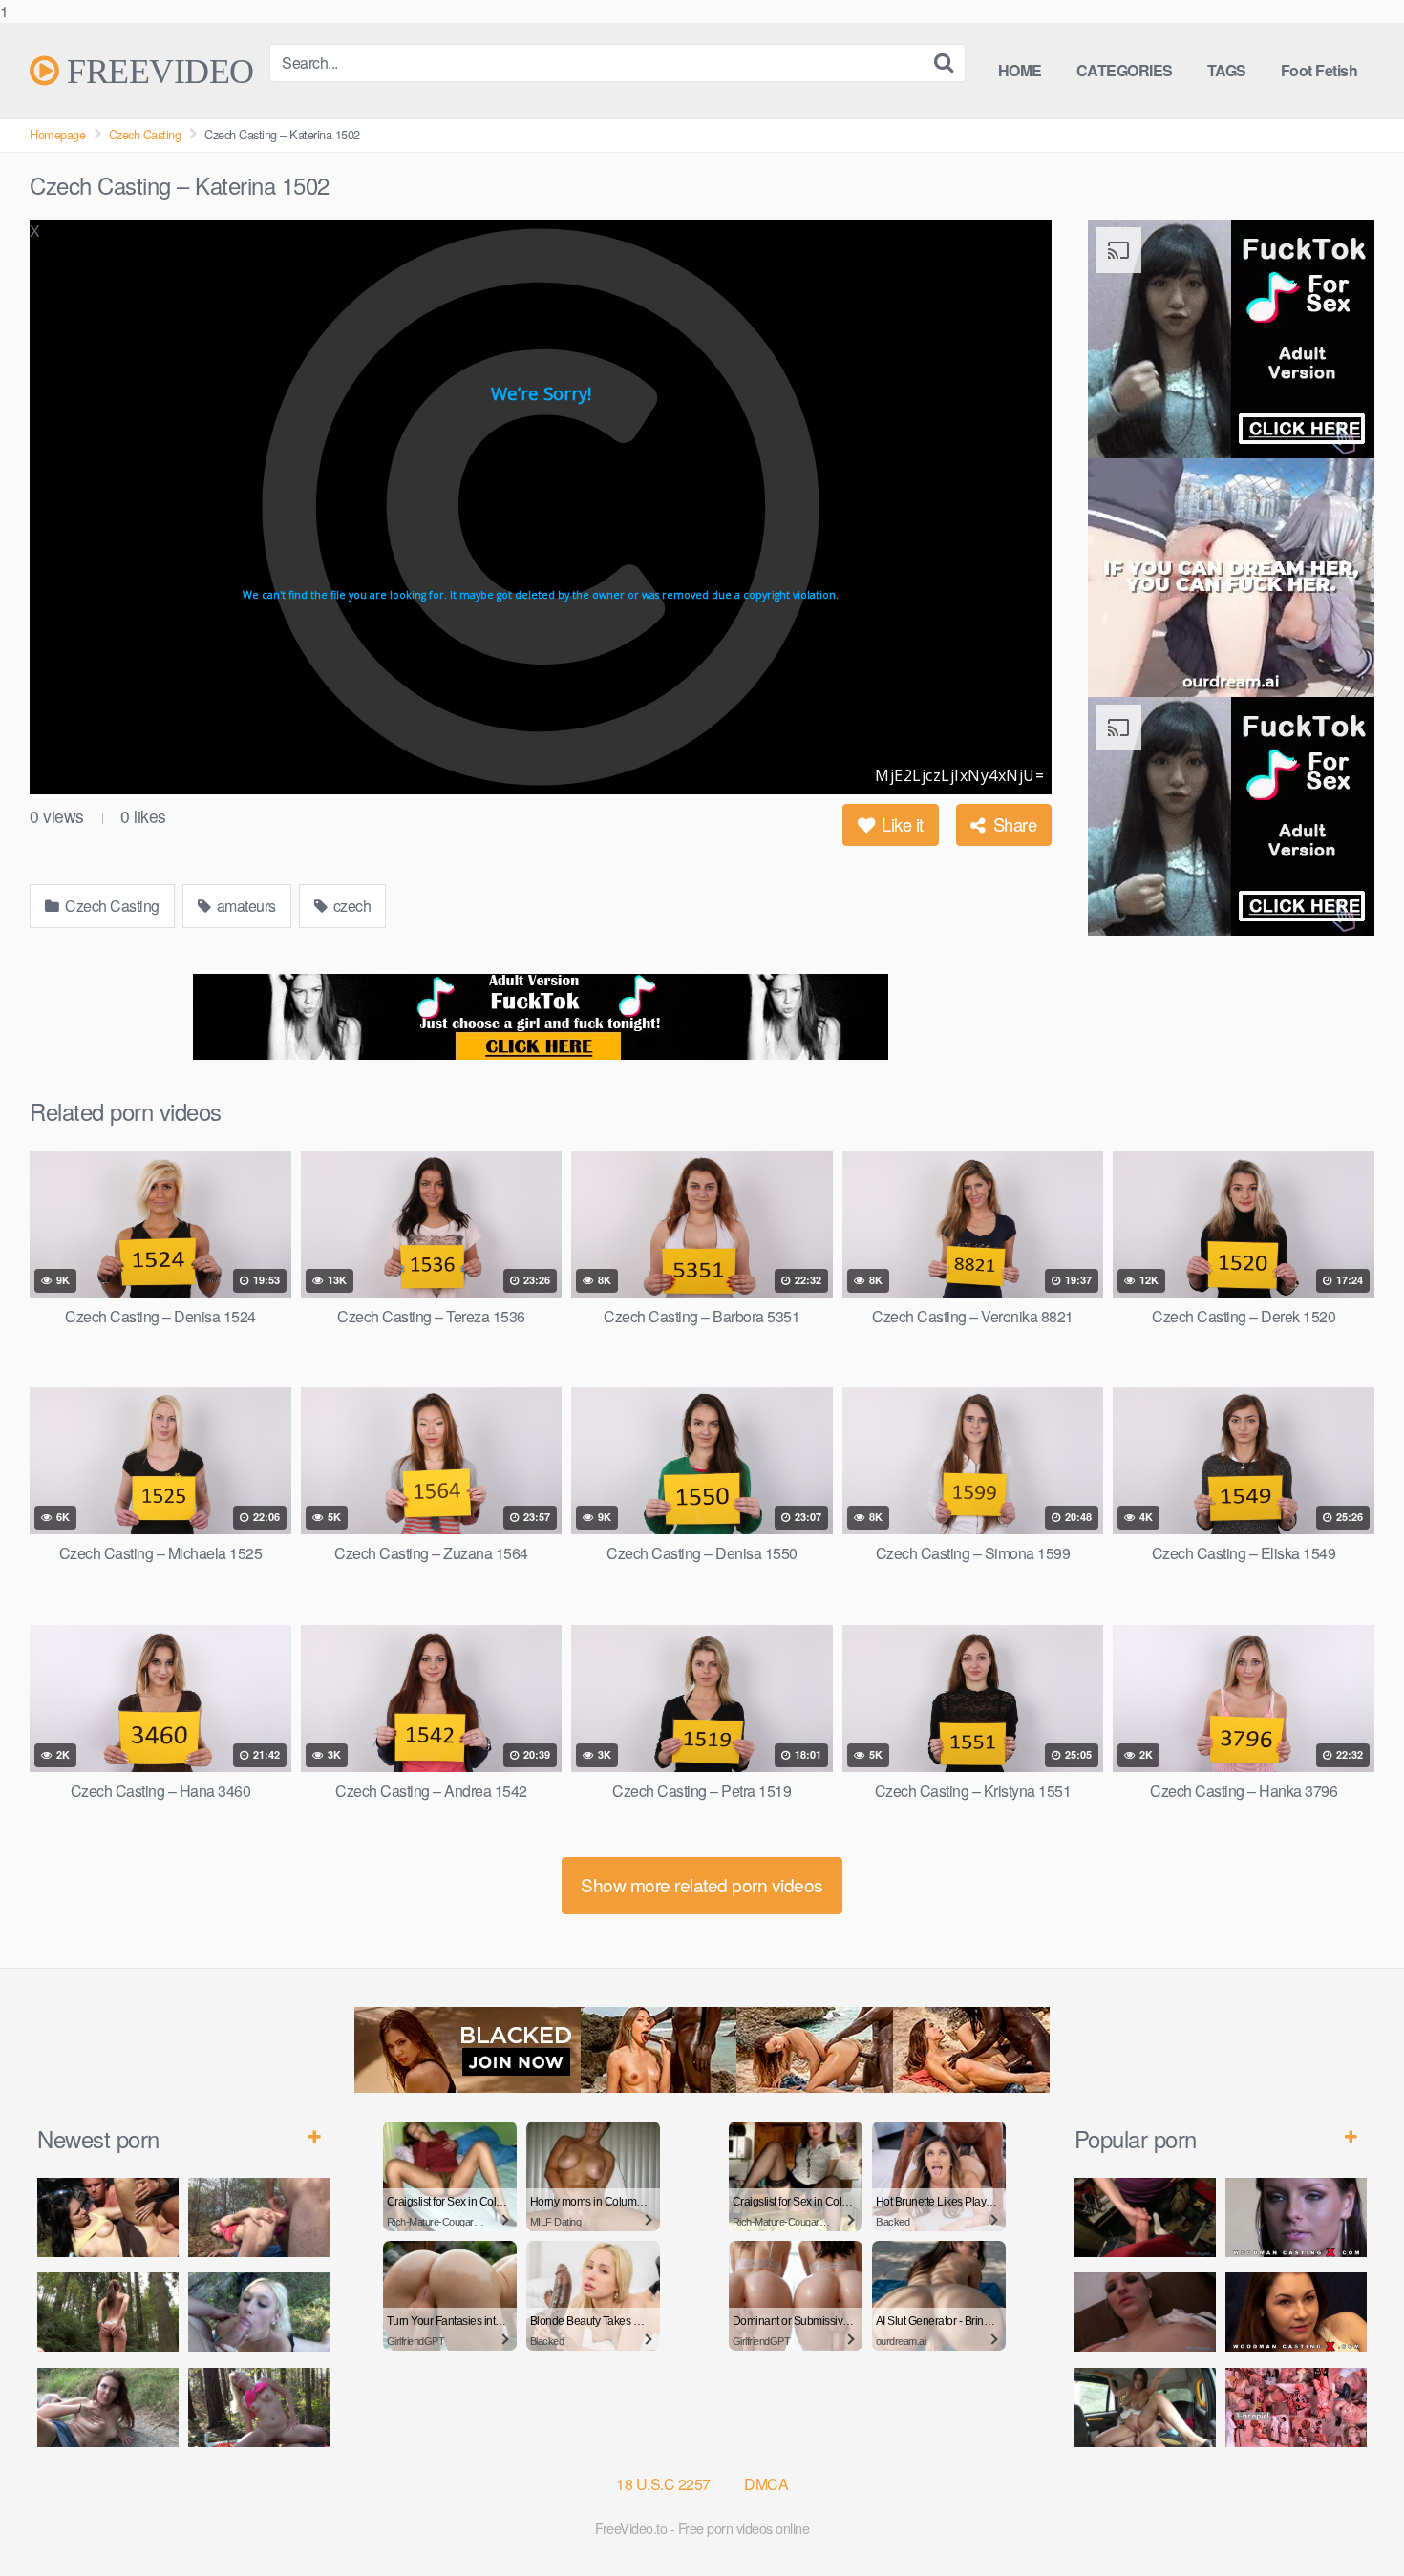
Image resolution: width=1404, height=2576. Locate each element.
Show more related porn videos (702, 1884)
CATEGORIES (1125, 70)
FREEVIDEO (157, 71)
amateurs (245, 906)
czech (350, 906)
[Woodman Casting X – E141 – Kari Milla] (1296, 2217)
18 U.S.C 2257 (663, 2484)
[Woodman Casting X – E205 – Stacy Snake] (1296, 2312)
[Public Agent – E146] (1145, 2312)
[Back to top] (1351, 2523)
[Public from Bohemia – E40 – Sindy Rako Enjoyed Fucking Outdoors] (259, 2407)
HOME (1020, 70)
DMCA (766, 2484)
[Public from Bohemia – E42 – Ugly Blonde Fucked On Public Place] (259, 2312)
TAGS (1227, 70)
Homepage (57, 134)
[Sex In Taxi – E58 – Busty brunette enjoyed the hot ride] (1145, 2407)
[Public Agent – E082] (1145, 2217)
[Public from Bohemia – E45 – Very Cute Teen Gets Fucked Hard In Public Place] (108, 2217)
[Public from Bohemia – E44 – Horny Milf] (259, 2217)
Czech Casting (145, 134)
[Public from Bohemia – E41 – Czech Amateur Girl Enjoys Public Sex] (108, 2407)
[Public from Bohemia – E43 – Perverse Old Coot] (108, 2312)
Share (1012, 824)
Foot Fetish (1319, 70)
